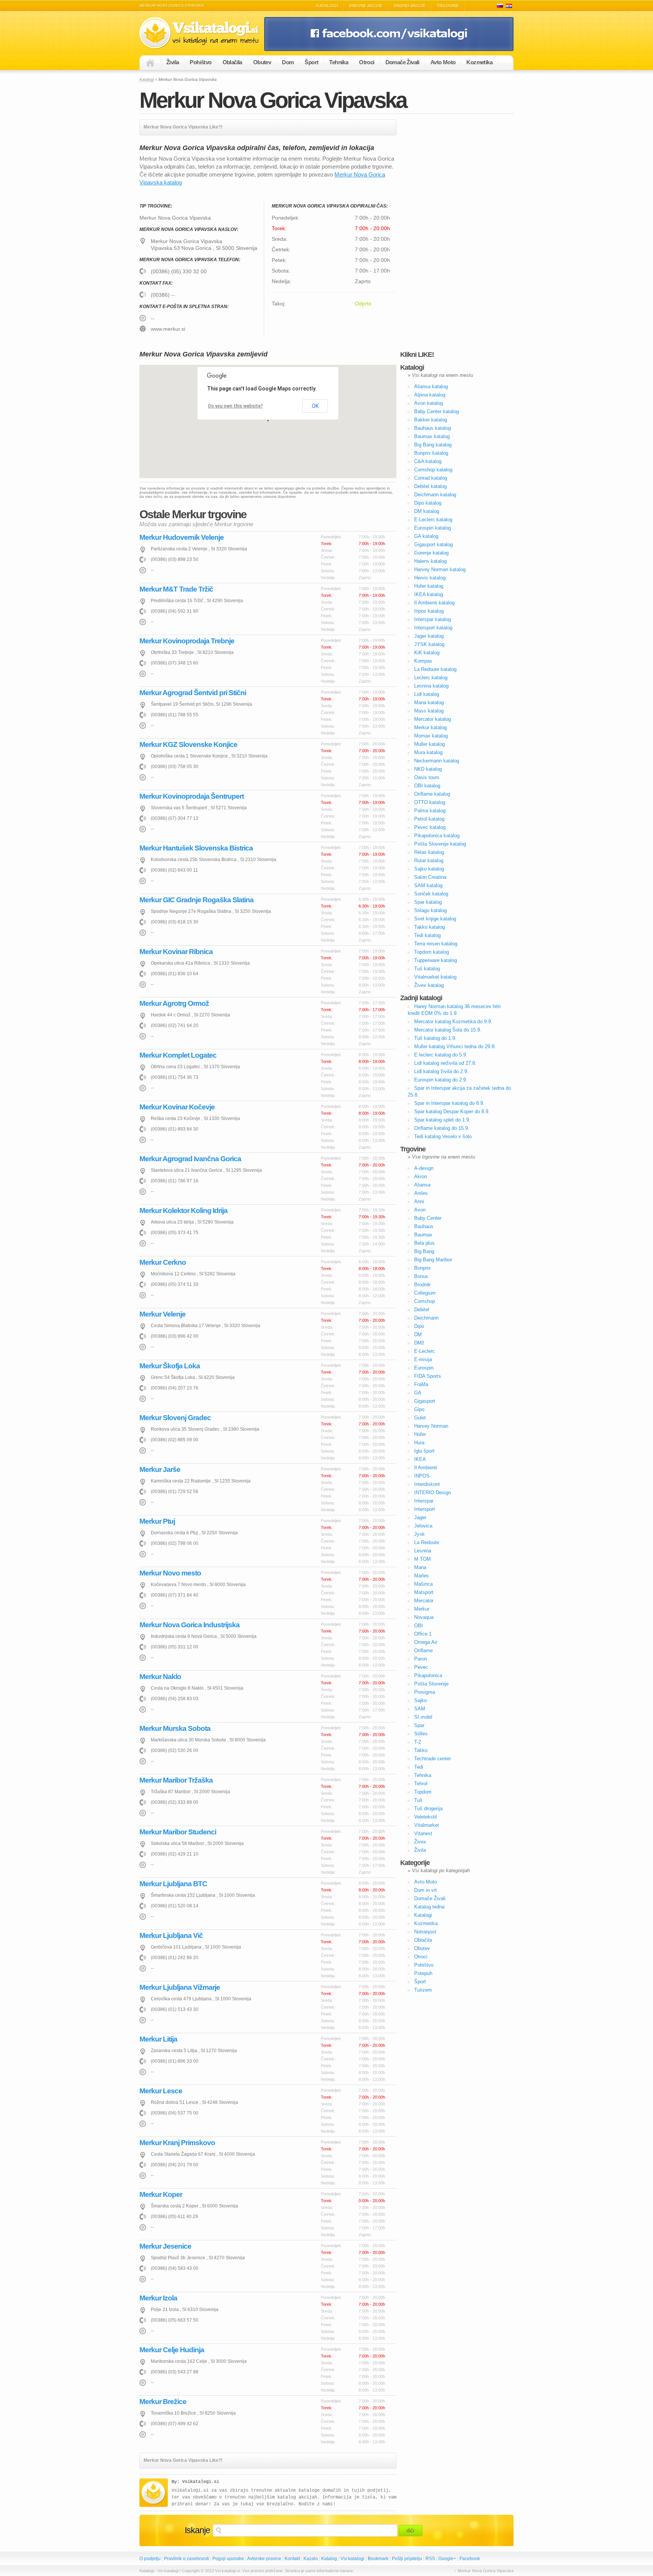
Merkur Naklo (160, 1677)
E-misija (423, 1359)
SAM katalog (428, 885)
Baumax (423, 1235)
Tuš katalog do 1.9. (435, 1038)
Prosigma (425, 1692)
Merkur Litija (158, 2039)
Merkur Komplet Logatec (178, 1055)
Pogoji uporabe (228, 2559)
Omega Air (426, 1642)
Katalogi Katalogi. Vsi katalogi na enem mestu (202, 33)
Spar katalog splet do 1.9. (442, 1120)
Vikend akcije (410, 6)
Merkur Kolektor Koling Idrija (183, 1211)
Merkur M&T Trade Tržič (176, 589)
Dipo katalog (428, 503)
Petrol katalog (429, 819)
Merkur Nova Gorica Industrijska (190, 1625)
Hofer (420, 1434)
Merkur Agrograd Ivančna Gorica (190, 1159)
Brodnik (422, 1285)
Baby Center (428, 1218)
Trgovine (448, 6)
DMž (419, 1343)
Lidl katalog (427, 694)
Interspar (424, 1501)
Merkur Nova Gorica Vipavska (273, 100)
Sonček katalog (431, 894)
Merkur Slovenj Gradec (175, 1418)
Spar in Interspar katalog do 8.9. (449, 1103)
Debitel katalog (430, 486)
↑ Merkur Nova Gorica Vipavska (484, 2571)
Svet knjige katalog (435, 919)
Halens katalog (430, 561)
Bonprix (422, 1268)
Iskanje (197, 2530)
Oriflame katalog (432, 794)
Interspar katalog (432, 619)
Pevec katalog (430, 827)
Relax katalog (429, 852)
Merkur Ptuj (157, 1521)
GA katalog (426, 536)
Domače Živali (402, 62)
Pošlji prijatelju (407, 2559)
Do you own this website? (236, 406)
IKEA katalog (429, 594)
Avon (420, 1210)
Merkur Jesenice (165, 2246)
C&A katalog (428, 461)
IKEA (420, 1459)
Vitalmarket (427, 1825)
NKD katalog (428, 769)
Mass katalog (429, 711)
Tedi (419, 1767)
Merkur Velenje (162, 1314)
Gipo (419, 1409)
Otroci (367, 62)
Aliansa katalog (431, 386)
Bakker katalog (431, 420)
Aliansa (422, 1185)
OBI (419, 1626)
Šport (311, 62)
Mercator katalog (432, 719)
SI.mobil (423, 1717)
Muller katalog (429, 744)
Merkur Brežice (163, 2402)
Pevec (421, 1667)
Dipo (419, 1326)
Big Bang (424, 1251)
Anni (419, 1201)
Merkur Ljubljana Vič (171, 1935)
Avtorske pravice (264, 2559)
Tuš (418, 1800)
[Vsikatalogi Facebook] (389, 50)
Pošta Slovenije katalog (440, 844)
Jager (420, 1517)
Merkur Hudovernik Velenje (182, 537)
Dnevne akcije (366, 6)
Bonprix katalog (431, 453)
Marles (422, 1576)
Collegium (425, 1293)
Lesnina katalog (431, 686)
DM (418, 1334)
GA (418, 1393)
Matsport (424, 1592)
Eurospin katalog (432, 528)
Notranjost (425, 1932)
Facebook (470, 2559)
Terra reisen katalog (436, 944)
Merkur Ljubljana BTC (173, 1884)
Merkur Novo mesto (170, 1573)
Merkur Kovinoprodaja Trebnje (187, 641)
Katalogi (327, 6)
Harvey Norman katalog (440, 569)
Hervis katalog (430, 578)
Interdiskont (427, 1484)
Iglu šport (424, 1451)
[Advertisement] (457, 233)
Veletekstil (426, 1817)
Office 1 (423, 1634)
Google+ (447, 2559)
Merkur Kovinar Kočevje (177, 1107)
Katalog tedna (429, 1907)
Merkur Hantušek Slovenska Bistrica (196, 848)
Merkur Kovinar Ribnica (176, 952)
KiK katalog (427, 653)
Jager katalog (429, 636)
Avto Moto (443, 62)
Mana (420, 1567)
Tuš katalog (427, 969)
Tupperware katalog (436, 960)
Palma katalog (430, 811)
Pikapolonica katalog (437, 836)
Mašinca (423, 1584)
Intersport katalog (433, 628)
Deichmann (426, 1318)
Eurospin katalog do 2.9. (441, 1080)
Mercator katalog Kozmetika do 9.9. (453, 1022)
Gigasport (425, 1401)
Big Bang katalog (433, 445)
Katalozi (509, 6)
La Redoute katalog (435, 669)
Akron (421, 1176)
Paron (421, 1659)
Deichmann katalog (435, 495)
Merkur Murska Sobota (175, 1728)
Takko (421, 1750)
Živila (173, 62)
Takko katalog (429, 927)
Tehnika (339, 62)
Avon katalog (429, 403)
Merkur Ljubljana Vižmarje (180, 1987)
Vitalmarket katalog (435, 977)
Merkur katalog (430, 727)
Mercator (424, 1601)
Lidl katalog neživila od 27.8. (445, 1063)
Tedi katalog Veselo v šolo (443, 1136)
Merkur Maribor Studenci (178, 1832)
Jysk (419, 1534)
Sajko (420, 1700)
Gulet (420, 1418)
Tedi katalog (427, 935)
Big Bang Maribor (433, 1260)
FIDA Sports (428, 1376)
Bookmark (378, 2559)
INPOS (422, 1476)
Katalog (329, 2559)
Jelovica (423, 1526)
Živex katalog (429, 985)
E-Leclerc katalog (433, 520)
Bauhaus (424, 1226)
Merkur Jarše (160, 1469)
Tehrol (421, 1784)
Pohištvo (200, 62)
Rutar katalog (429, 860)
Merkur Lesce (161, 2091)
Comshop (425, 1301)
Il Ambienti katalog (434, 603)
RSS (430, 2559)
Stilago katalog (430, 910)
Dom (288, 62)
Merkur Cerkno (163, 1262)
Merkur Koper (161, 2194)
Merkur (422, 1609)
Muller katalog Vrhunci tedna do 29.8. (455, 1046)
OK (315, 406)
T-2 (418, 1742)
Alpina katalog (430, 395)
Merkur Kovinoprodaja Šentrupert (192, 796)
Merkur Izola (158, 2298)
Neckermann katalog (437, 761)
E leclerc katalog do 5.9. (441, 1055)
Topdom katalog (432, 952)
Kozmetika (479, 62)
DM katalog (427, 511)
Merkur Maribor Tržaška (176, 1780)
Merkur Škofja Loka (170, 1366)
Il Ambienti (426, 1468)
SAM (420, 1709)
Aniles (421, 1193)
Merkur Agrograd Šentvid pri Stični (193, 693)
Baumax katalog (432, 436)
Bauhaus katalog (432, 428)
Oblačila (232, 62)
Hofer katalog (429, 586)
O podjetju (150, 2559)
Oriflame (423, 1650)
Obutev (262, 62)
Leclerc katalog (431, 678)
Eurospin (424, 1368)
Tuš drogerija (428, 1808)
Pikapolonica (428, 1675)
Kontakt (292, 2559)
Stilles (421, 1734)
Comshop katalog (433, 470)
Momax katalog (431, 736)
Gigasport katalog (433, 544)
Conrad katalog (431, 478)
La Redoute (427, 1542)
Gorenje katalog (431, 553)
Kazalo (311, 2559)
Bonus (421, 1276)
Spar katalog (428, 902)
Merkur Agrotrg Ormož (174, 1003)
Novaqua (424, 1617)
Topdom (423, 1792)
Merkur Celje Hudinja (172, 2350)
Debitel (422, 1310)
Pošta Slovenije (431, 1684)
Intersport (425, 1509)
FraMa (421, 1384)
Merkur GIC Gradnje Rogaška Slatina (197, 900)
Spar (419, 1725)
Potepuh (423, 1973)
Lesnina (423, 1551)
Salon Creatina (430, 877)
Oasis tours (427, 777)
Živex (420, 1842)
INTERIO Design (432, 1492)
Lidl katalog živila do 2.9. (441, 1071)
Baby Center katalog (436, 411)
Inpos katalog (429, 611)
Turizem (423, 1990)
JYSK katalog (429, 644)
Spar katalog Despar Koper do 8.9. (452, 1111)
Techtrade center (432, 1759)
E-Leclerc (425, 1351)
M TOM (422, 1559)
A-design (424, 1168)
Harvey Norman (431, 1426)
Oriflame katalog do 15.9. (442, 1128)
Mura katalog (428, 752)
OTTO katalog (430, 802)
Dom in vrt (426, 1890)
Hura (419, 1443)
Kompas (423, 661)
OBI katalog (427, 786)
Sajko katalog (429, 869)
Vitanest (423, 1833)
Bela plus (424, 1243)
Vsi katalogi (352, 2559)
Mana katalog (429, 702)
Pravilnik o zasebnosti (186, 2559)
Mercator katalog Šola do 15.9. (448, 1030)
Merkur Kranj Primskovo (177, 2143)
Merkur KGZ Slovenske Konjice (188, 744)
